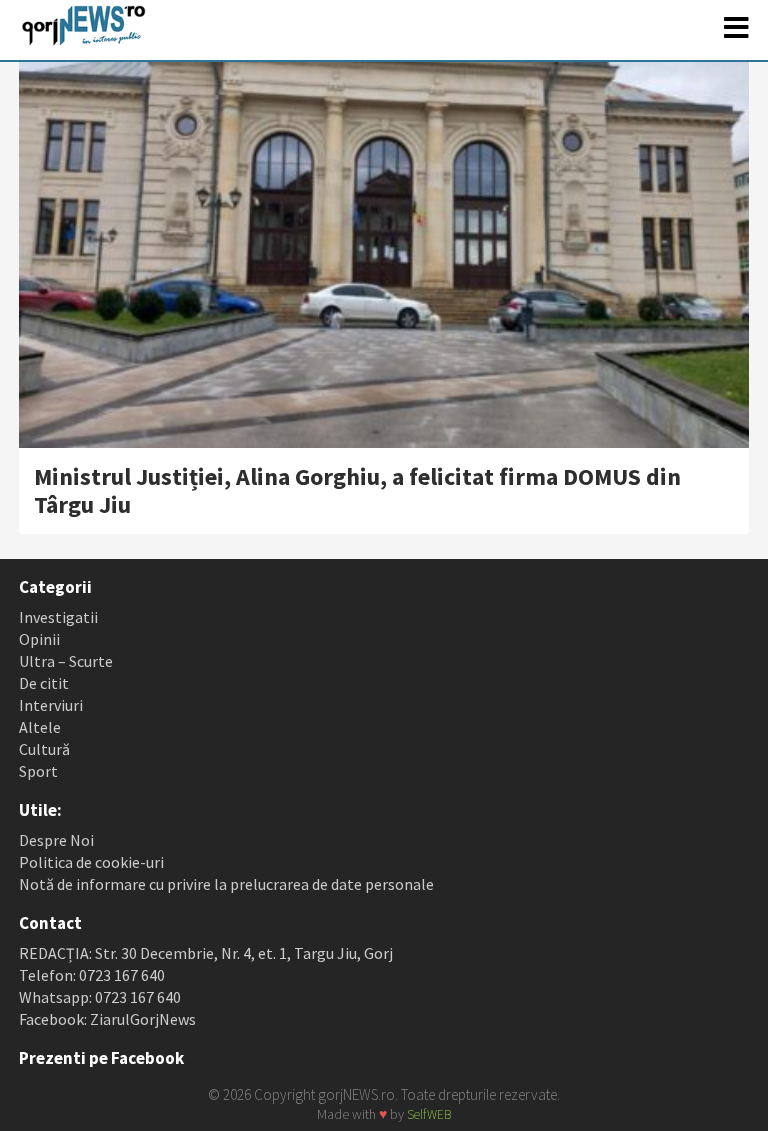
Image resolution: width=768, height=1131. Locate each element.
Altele (40, 727)
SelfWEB (429, 1114)
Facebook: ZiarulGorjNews (107, 1019)
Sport (38, 771)
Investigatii (58, 617)
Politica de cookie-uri (91, 862)
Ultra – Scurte (66, 661)
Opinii (39, 639)
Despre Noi (56, 840)
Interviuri (51, 705)
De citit (44, 683)
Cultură (44, 749)
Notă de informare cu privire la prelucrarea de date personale (226, 884)
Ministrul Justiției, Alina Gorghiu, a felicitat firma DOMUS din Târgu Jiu (357, 490)
